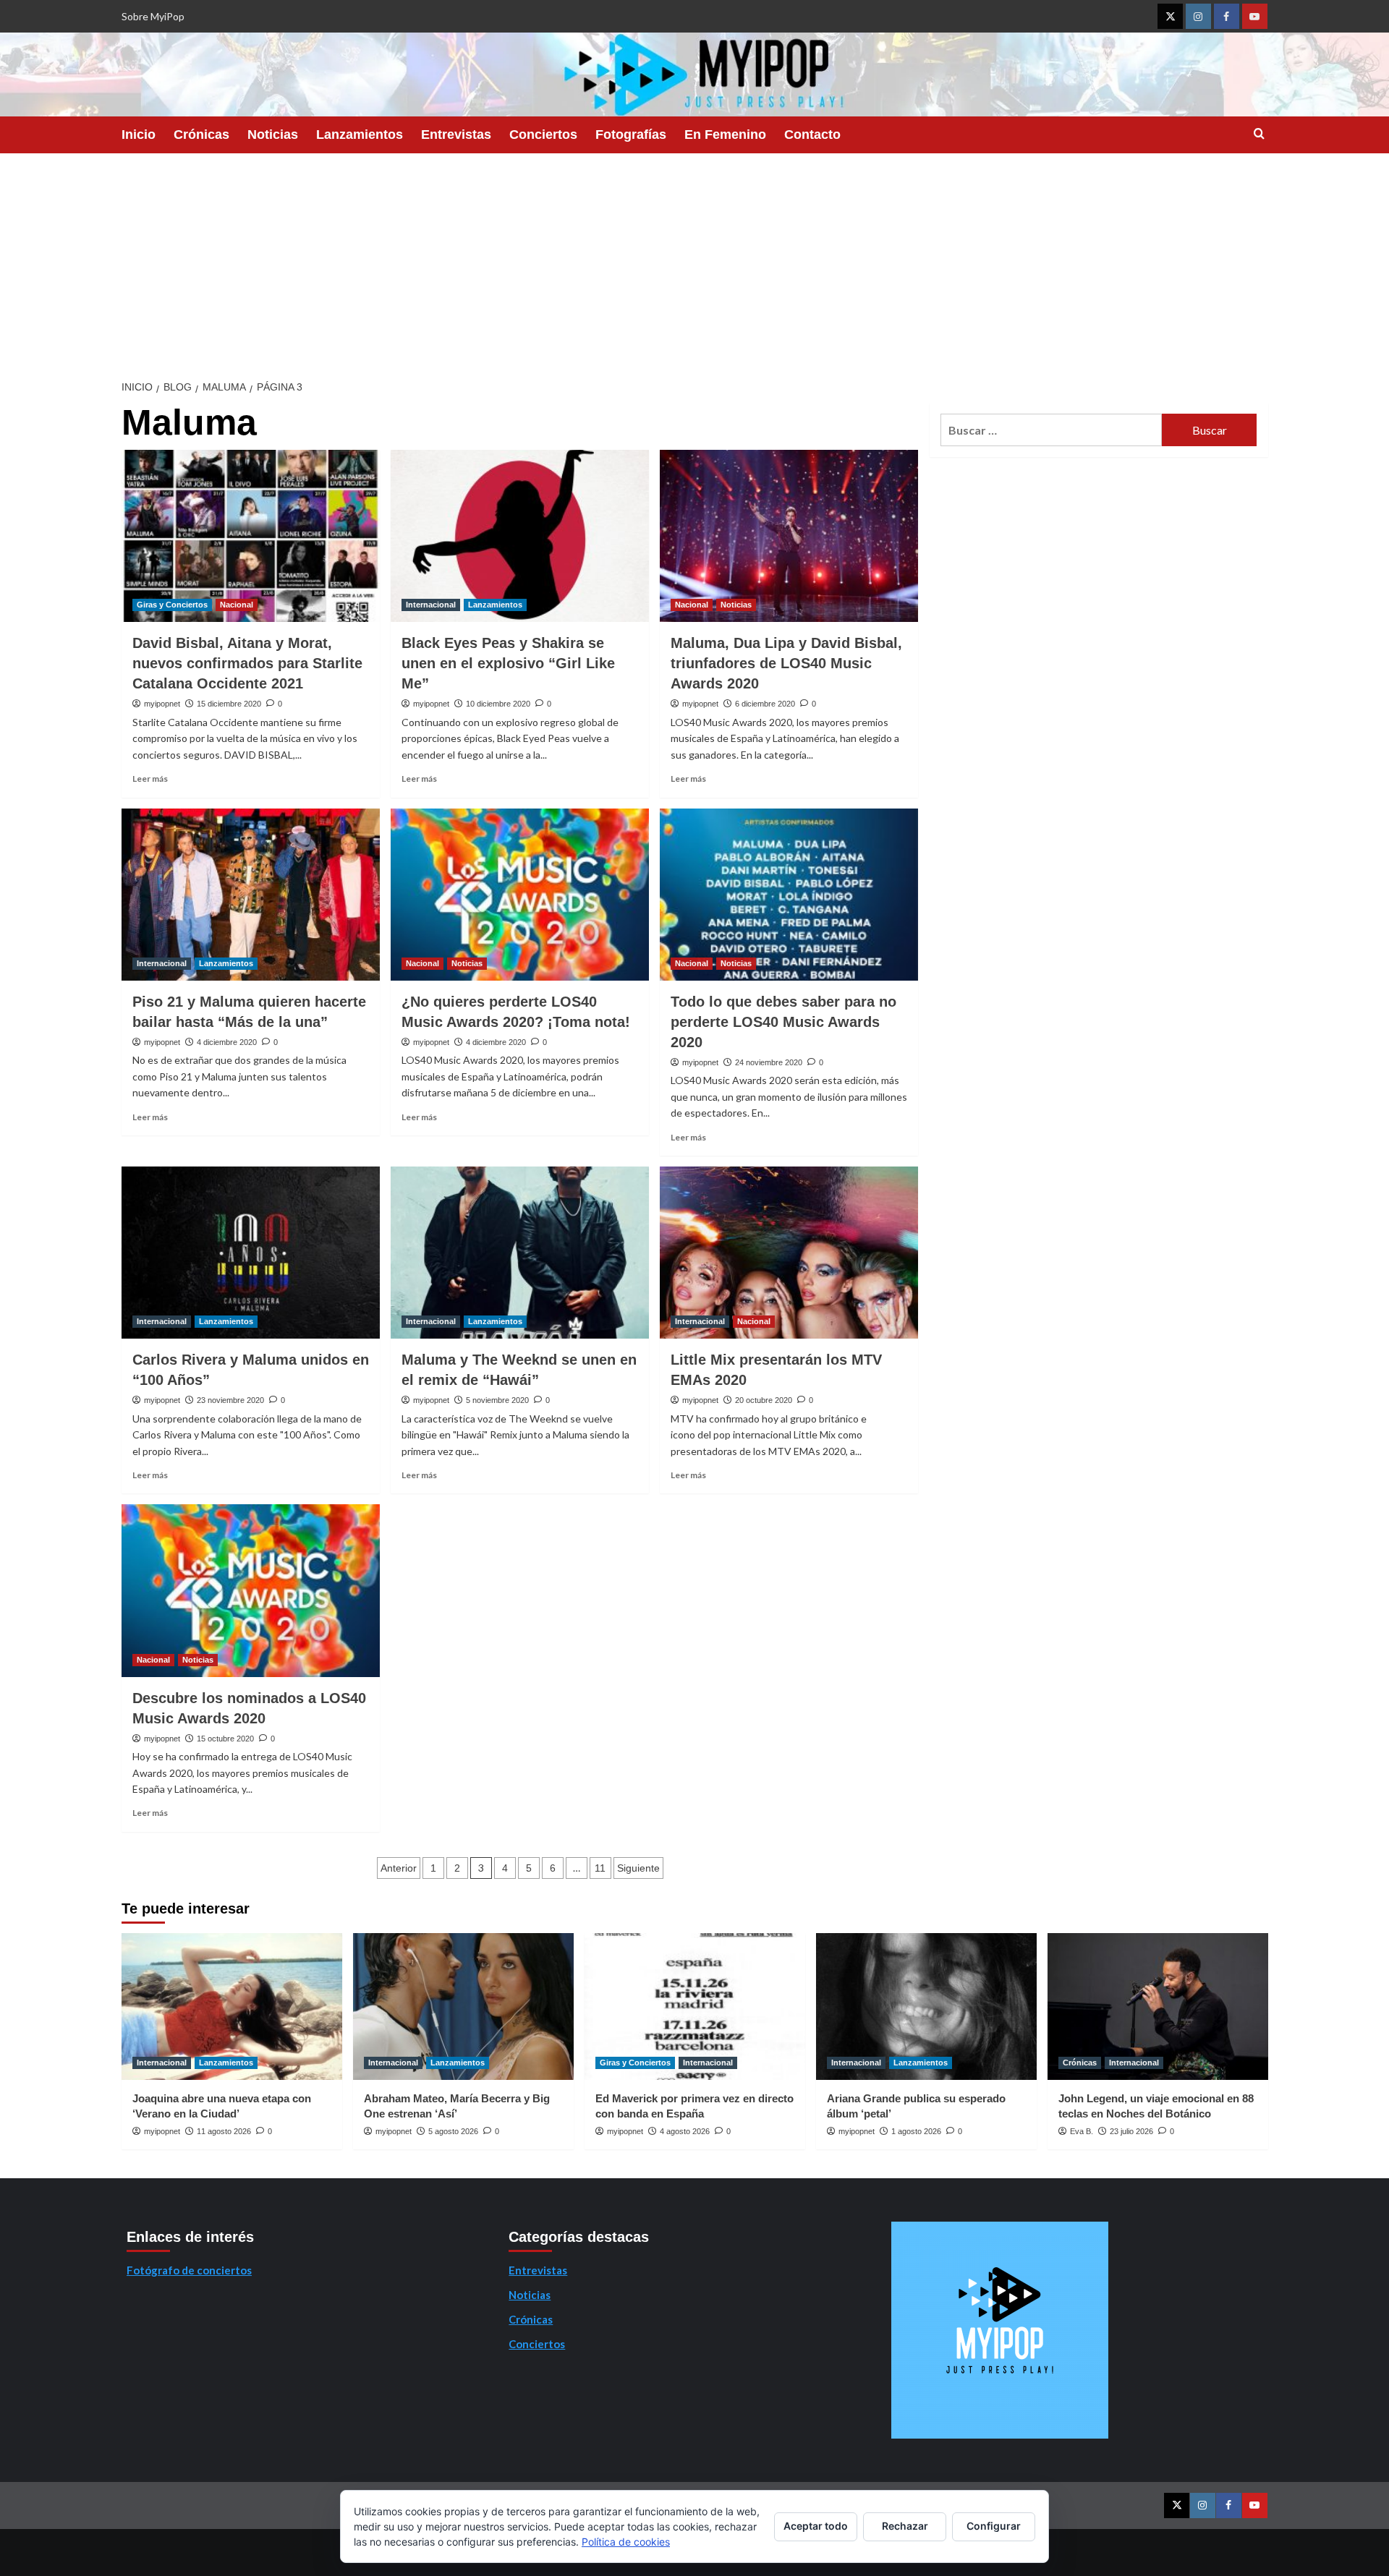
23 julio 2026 (1131, 2131)
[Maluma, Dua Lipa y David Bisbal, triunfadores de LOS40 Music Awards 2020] (789, 536)
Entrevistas (456, 135)
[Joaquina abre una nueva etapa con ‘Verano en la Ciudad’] (232, 2006)
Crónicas (201, 135)
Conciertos (543, 135)
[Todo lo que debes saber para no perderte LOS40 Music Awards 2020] (789, 895)
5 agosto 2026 (453, 2131)
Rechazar (905, 2526)
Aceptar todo (816, 2526)
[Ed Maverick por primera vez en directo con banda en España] (695, 2006)
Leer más (150, 779)
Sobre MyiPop (153, 16)
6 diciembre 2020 (765, 704)
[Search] (1259, 134)
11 (600, 1868)
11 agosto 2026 (224, 2131)
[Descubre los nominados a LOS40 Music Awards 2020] (251, 1590)
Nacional (237, 605)
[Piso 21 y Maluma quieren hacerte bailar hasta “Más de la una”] (251, 895)
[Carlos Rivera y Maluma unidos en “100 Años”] (251, 1253)
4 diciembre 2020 (227, 1042)
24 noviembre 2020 (769, 1062)
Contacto (812, 135)
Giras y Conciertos (172, 605)
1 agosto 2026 (916, 2131)
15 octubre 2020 (225, 1739)
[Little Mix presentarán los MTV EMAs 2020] (789, 1253)
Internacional (431, 605)
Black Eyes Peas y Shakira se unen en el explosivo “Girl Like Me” (508, 663)
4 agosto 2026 (685, 2131)
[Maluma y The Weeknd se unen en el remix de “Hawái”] (520, 1253)
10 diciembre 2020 (498, 704)
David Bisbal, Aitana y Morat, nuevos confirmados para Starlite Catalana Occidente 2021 (247, 663)
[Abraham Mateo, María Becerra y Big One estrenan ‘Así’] (463, 2006)
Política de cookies (626, 2542)
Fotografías (631, 135)
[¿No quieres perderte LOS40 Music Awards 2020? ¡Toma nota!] (520, 895)
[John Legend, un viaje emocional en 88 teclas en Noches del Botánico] (1158, 2006)
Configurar (994, 2526)
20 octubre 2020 (764, 1400)
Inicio (139, 135)
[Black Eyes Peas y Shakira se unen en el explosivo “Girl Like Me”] (520, 536)
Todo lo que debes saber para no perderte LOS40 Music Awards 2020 (783, 1022)
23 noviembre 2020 (230, 1400)
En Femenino (725, 135)
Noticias (273, 135)
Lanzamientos (360, 135)
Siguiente (638, 1868)
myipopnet (162, 704)
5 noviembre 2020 (497, 1400)
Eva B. (1082, 2131)
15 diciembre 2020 (229, 704)
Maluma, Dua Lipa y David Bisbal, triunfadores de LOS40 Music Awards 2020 (786, 663)
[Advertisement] (694, 262)
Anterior (399, 1868)
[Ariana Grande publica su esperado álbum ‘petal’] (926, 2006)
